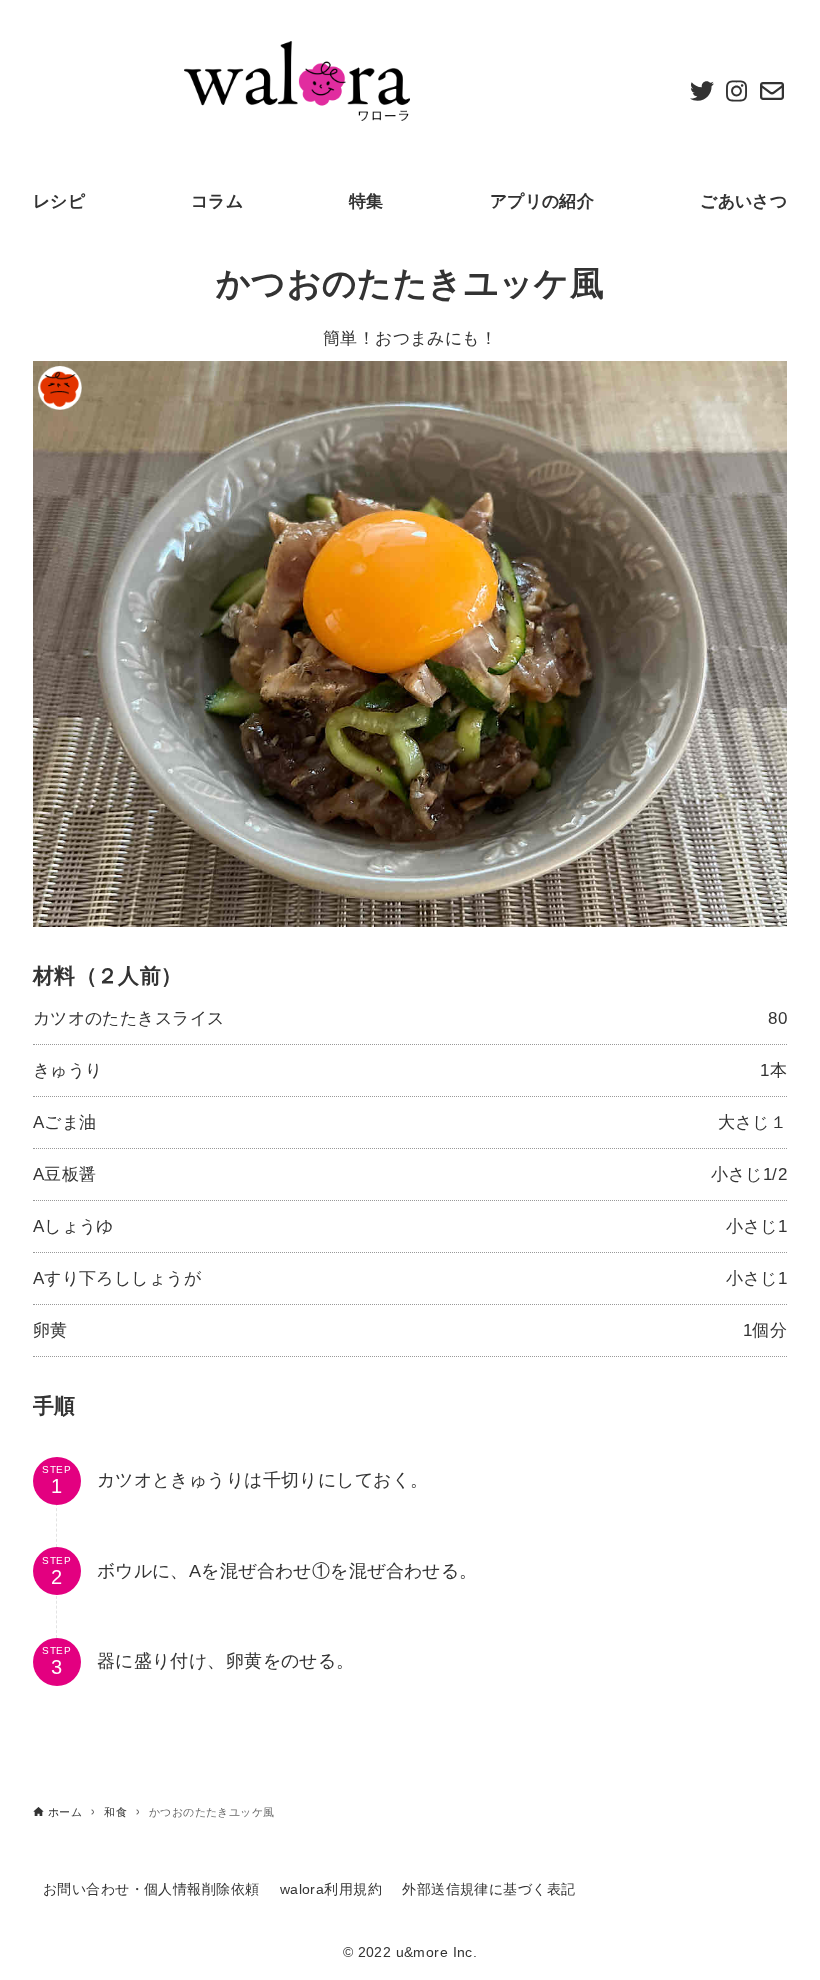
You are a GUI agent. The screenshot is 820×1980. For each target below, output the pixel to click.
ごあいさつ (743, 201)
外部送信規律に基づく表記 (488, 1889)
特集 (366, 201)
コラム (217, 201)
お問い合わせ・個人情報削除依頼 (151, 1889)
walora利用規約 (331, 1889)
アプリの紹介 (542, 201)
